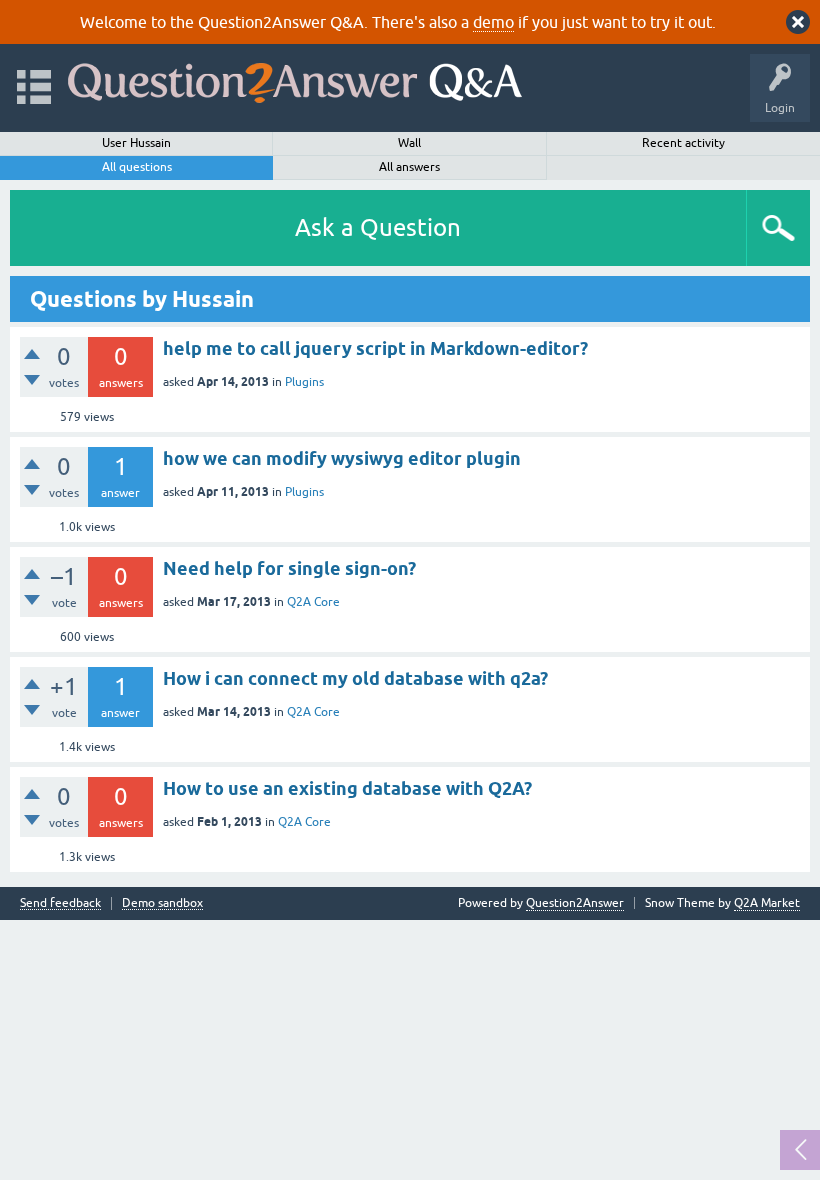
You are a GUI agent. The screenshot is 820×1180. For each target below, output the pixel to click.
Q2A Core (313, 602)
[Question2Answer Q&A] (295, 78)
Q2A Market (767, 903)
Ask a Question (378, 227)
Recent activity (683, 143)
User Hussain (136, 143)
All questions (137, 167)
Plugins (304, 382)
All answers (409, 167)
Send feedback (60, 903)
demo (493, 22)
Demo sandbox (162, 903)
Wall (409, 143)
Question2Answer (575, 903)
